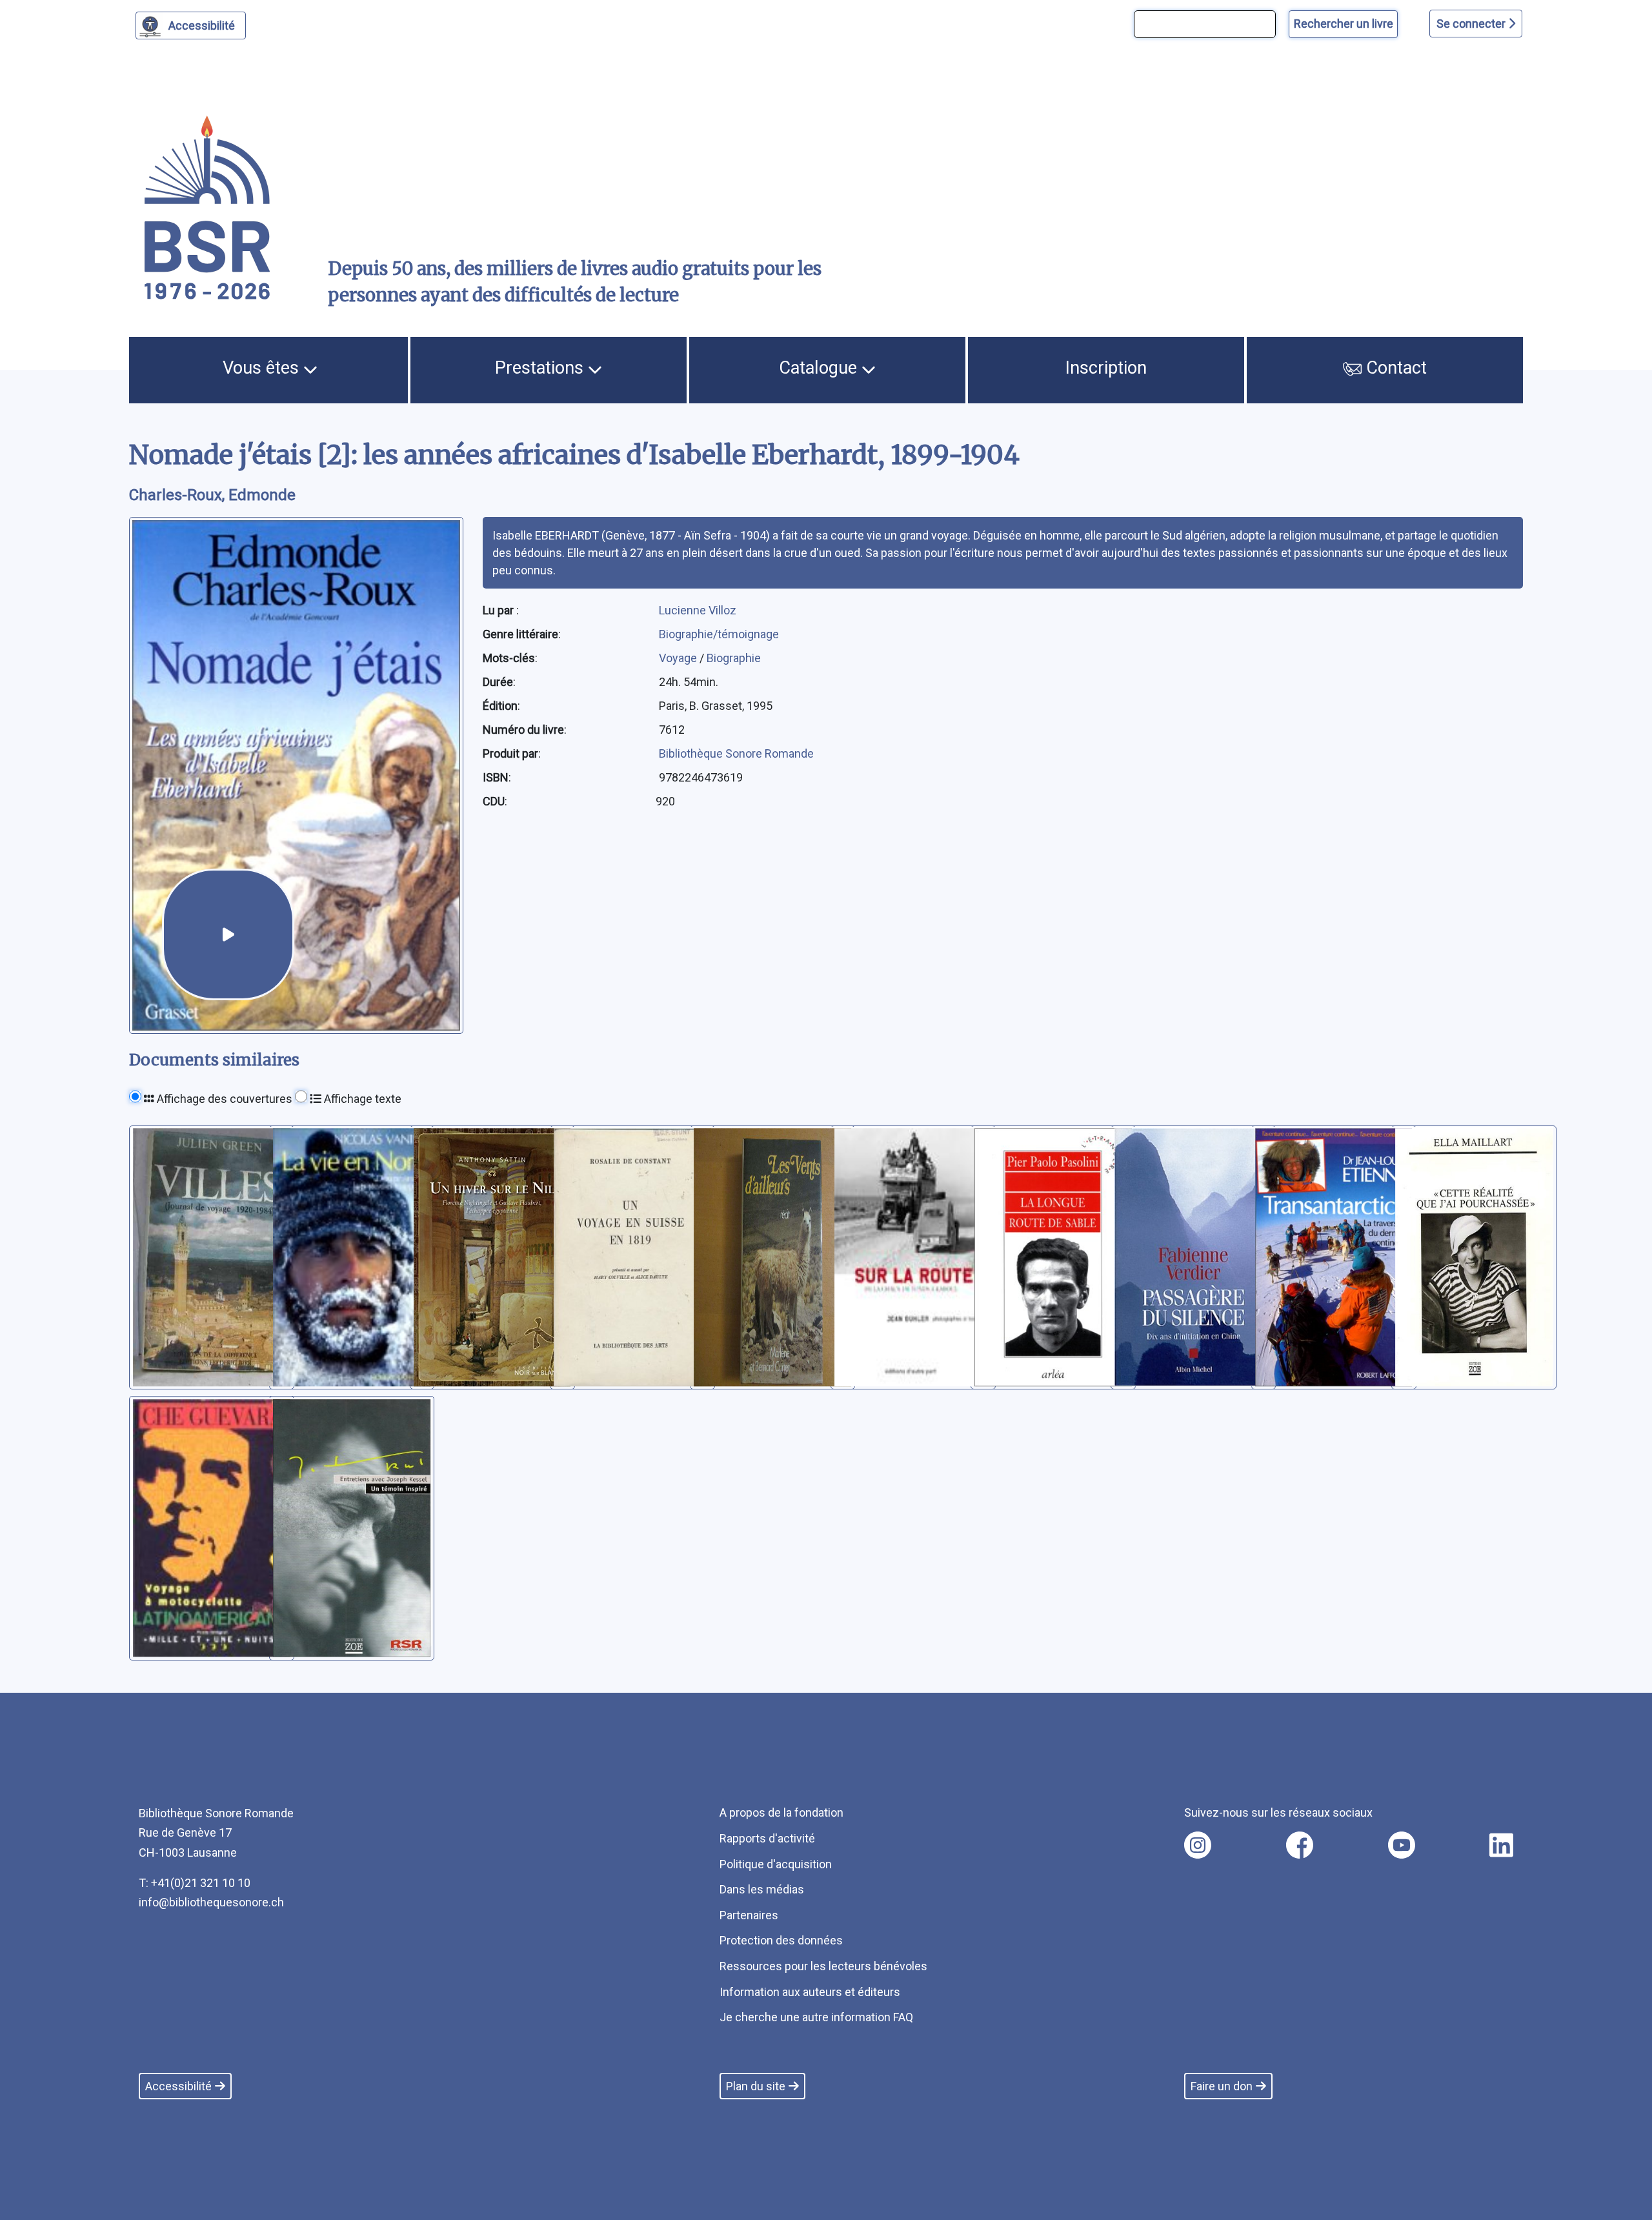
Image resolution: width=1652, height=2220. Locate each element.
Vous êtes (263, 368)
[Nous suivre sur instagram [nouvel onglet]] (1198, 1845)
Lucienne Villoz (698, 610)
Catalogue (820, 368)
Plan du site (756, 2086)
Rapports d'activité (767, 1838)
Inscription (1106, 368)
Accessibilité (202, 25)
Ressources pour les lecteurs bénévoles (823, 1966)
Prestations (541, 368)
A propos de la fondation (781, 1812)
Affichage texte (361, 1099)
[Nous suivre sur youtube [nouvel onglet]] (1402, 1845)
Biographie (734, 658)
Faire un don (1222, 2086)
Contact (1394, 368)
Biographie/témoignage (719, 634)
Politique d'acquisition (776, 1864)
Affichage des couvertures (223, 1099)
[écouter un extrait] (228, 935)
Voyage (679, 658)
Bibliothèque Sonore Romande (736, 753)
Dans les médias (762, 1889)
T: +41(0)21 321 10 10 (195, 1883)
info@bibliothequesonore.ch (211, 1902)
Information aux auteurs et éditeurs (810, 1992)
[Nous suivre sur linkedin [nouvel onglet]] (1501, 1845)
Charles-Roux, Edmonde (212, 495)
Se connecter (1472, 24)
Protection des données (781, 1940)
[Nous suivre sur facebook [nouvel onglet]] (1300, 1845)
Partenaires (749, 1915)
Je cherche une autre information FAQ (816, 2017)
